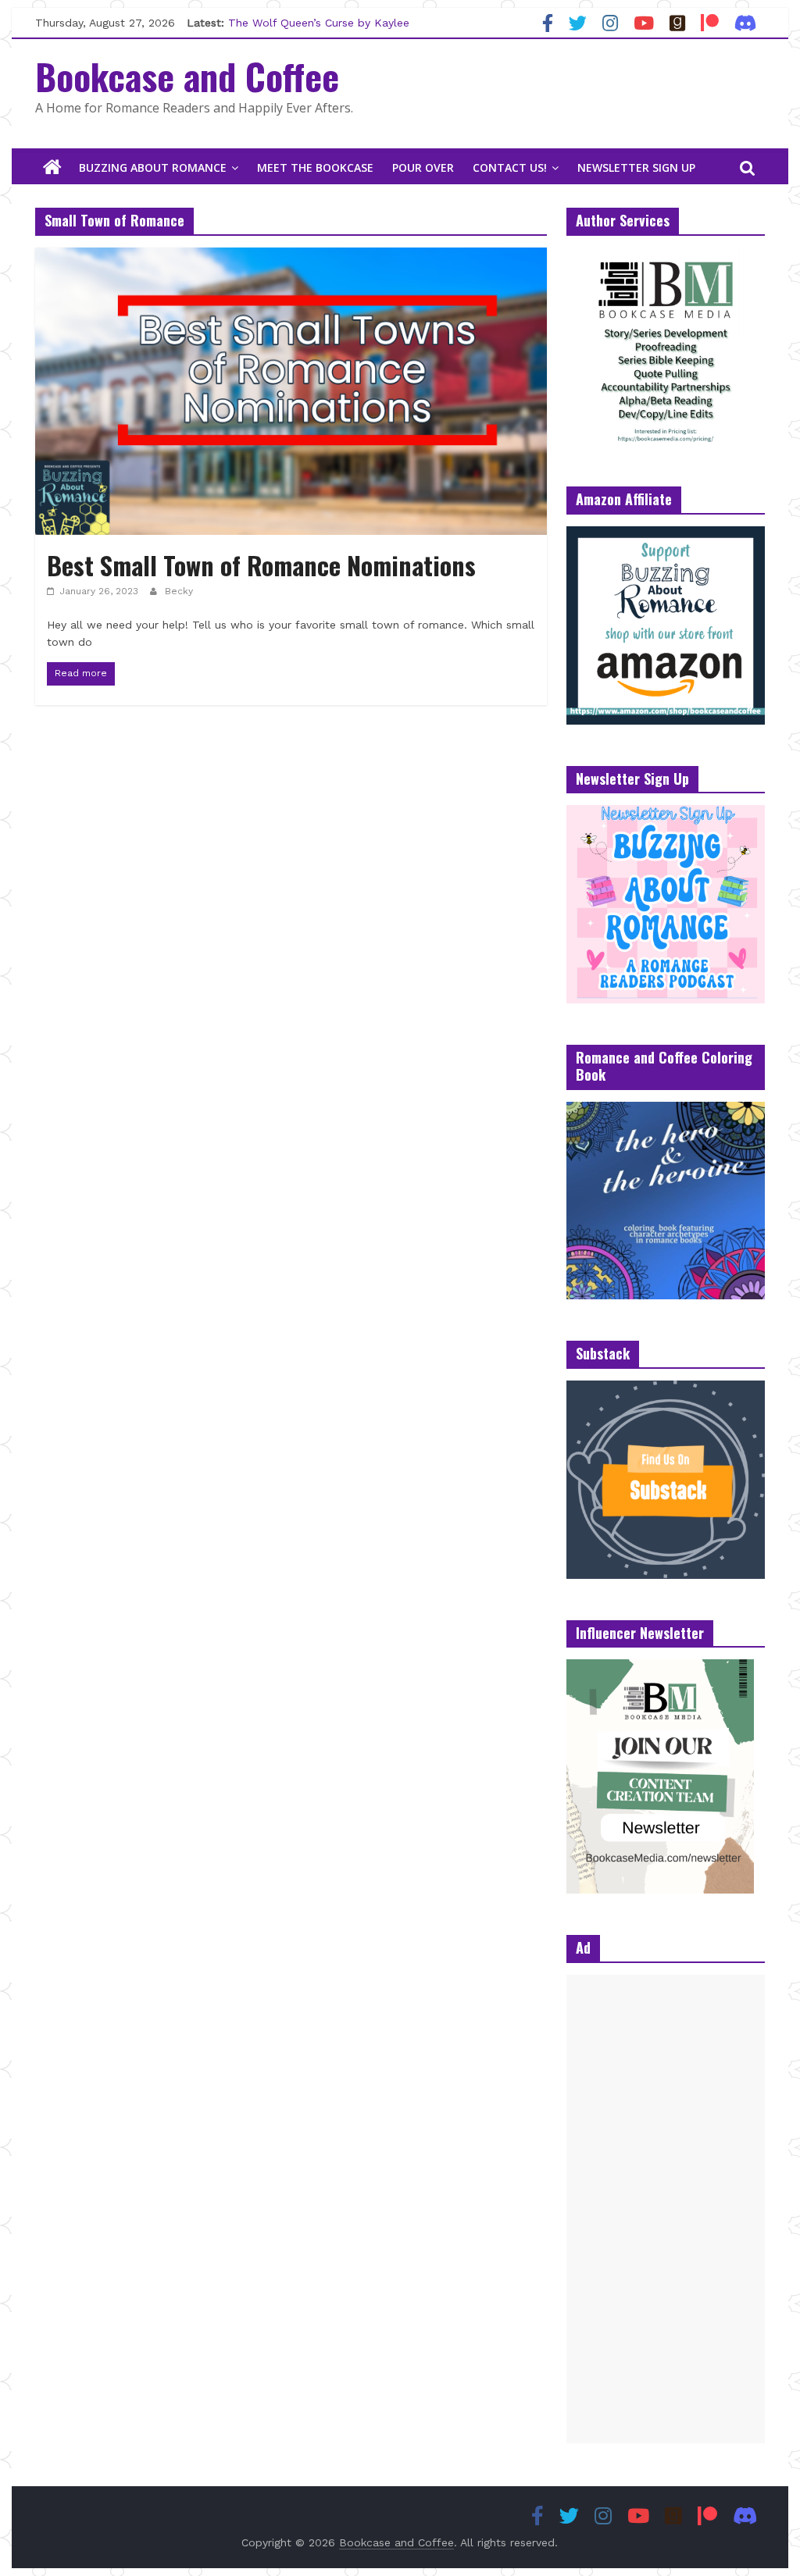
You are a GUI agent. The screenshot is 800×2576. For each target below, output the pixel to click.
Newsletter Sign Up (636, 167)
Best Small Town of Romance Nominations (261, 565)
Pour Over (423, 167)
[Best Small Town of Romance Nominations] (291, 257)
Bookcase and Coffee (187, 76)
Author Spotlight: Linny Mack (305, 17)
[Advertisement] (666, 2209)
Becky (179, 591)
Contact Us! (510, 167)
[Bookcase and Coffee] (52, 168)
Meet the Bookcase (315, 167)
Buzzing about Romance (153, 167)
